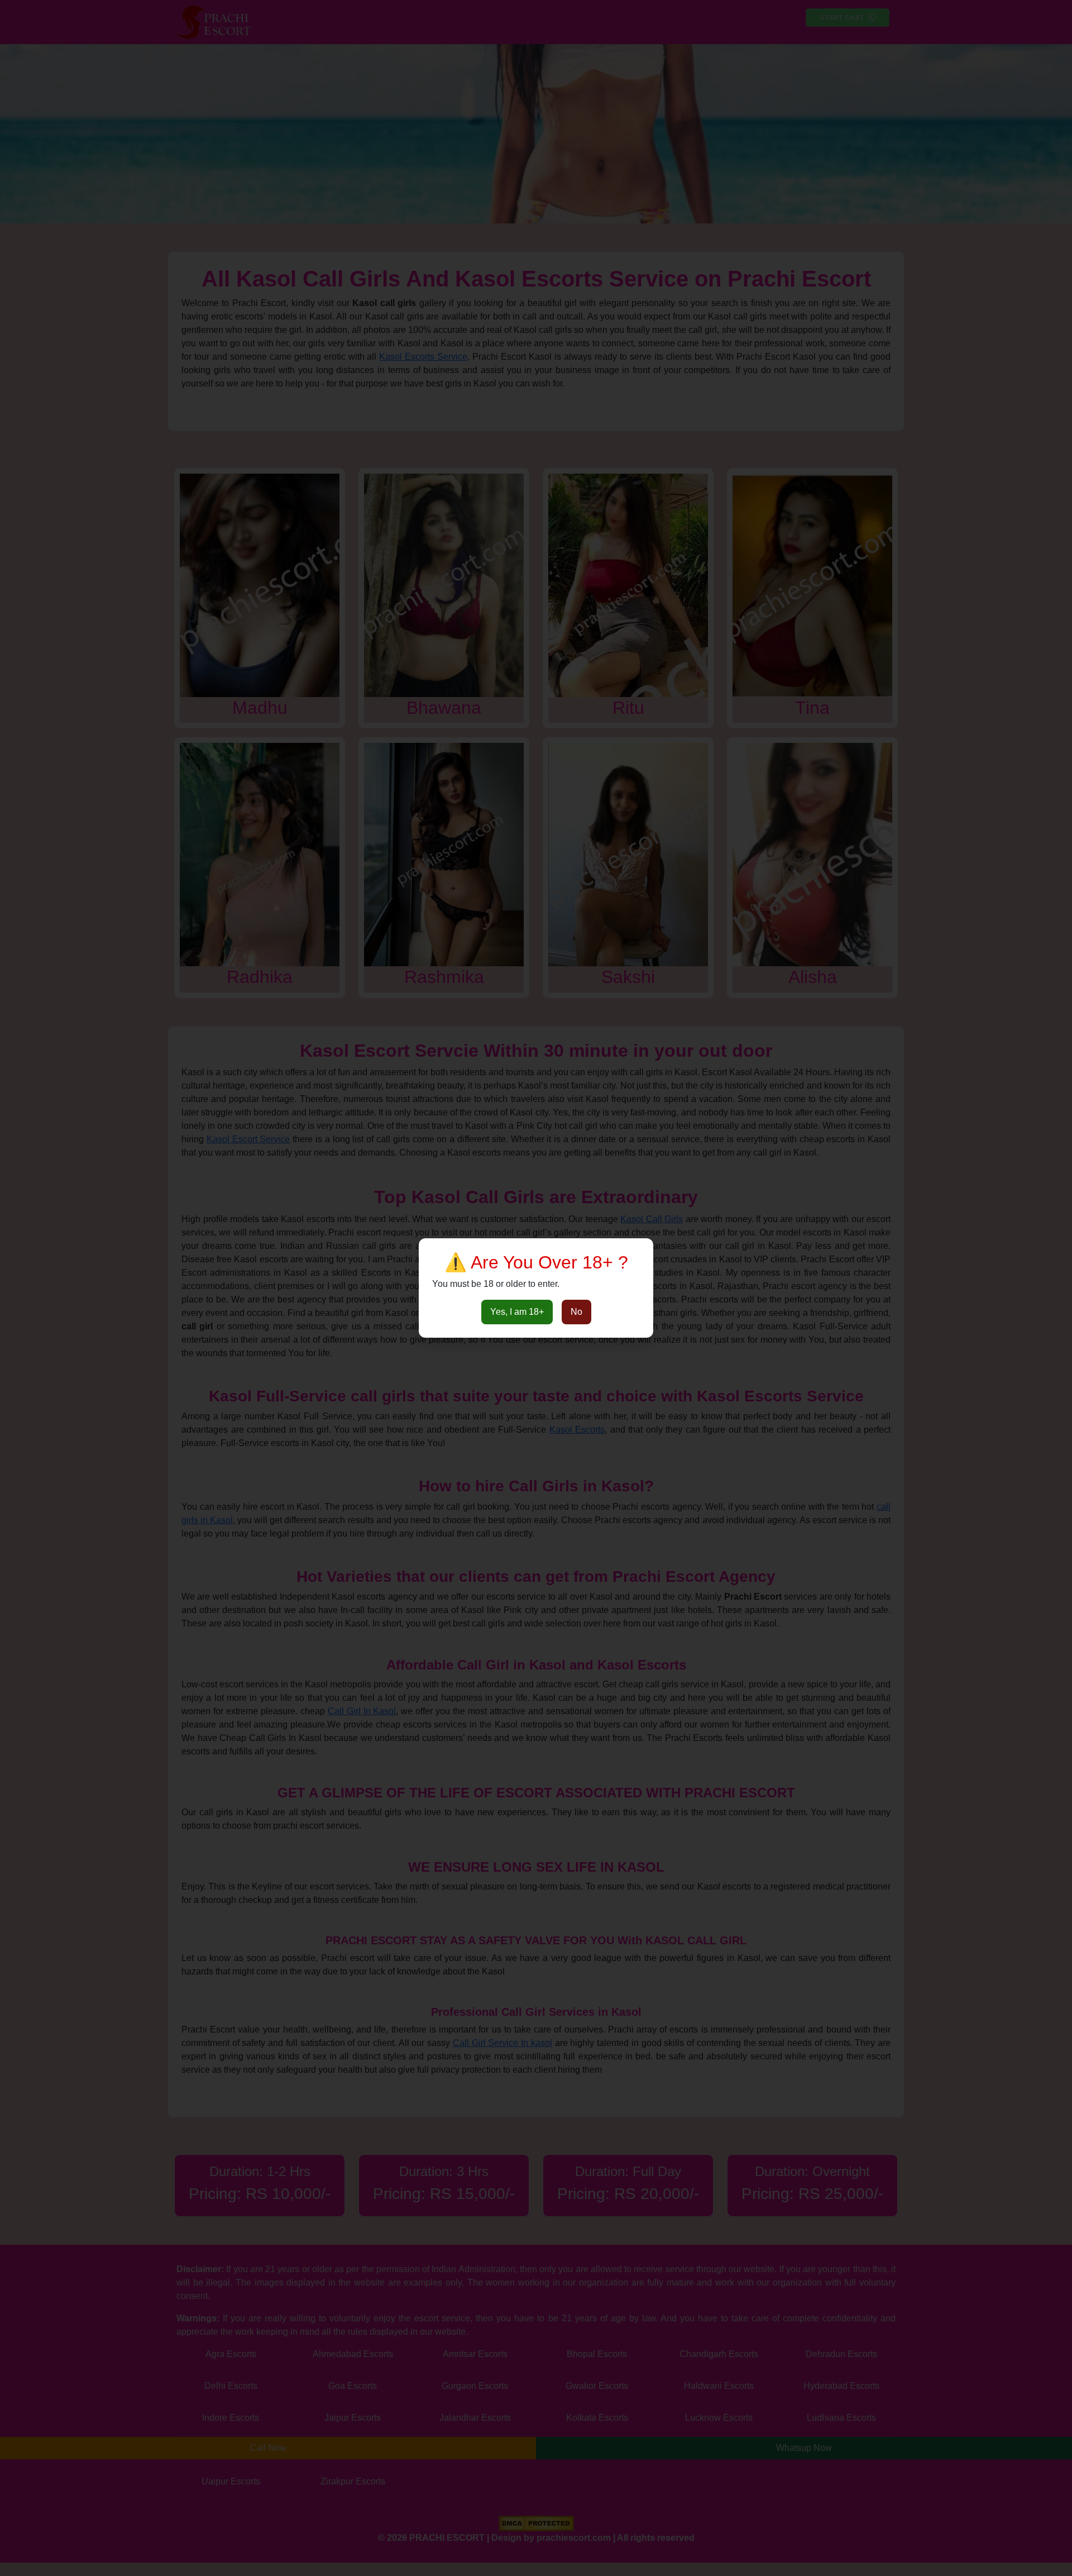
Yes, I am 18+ (517, 1312)
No (576, 1312)
